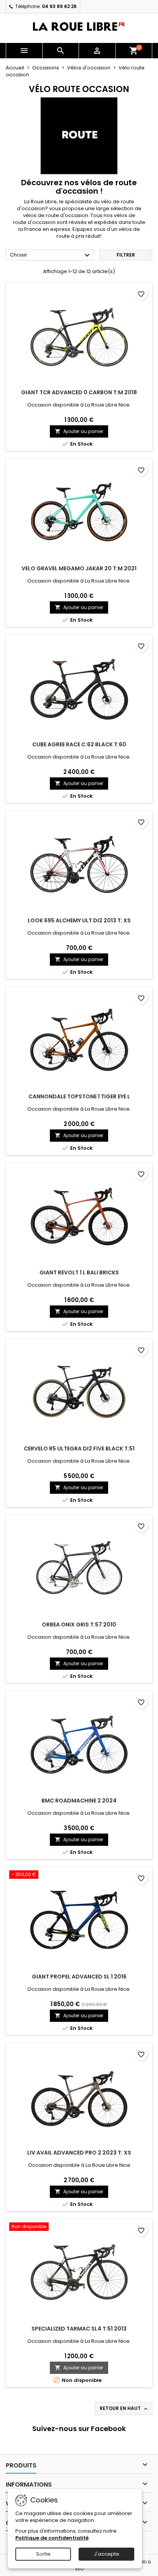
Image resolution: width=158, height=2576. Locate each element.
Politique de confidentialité (52, 2538)
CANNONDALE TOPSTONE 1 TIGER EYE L (79, 1096)
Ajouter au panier (79, 431)
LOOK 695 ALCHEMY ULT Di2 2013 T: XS (79, 920)
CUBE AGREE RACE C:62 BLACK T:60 (79, 744)
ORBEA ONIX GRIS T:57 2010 (79, 1625)
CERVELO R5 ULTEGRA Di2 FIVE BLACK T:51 (79, 1448)
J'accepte (107, 2554)
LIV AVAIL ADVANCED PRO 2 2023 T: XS (79, 2153)
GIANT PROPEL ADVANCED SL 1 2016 (79, 1977)
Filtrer (126, 255)
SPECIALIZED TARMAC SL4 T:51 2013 (79, 2329)
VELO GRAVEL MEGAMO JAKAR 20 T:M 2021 (79, 568)
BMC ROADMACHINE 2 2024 (79, 1801)
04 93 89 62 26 (59, 6)
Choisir (51, 255)
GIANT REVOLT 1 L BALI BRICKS (79, 1272)
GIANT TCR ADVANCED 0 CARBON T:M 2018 (79, 392)
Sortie (43, 2554)
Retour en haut (124, 2408)
